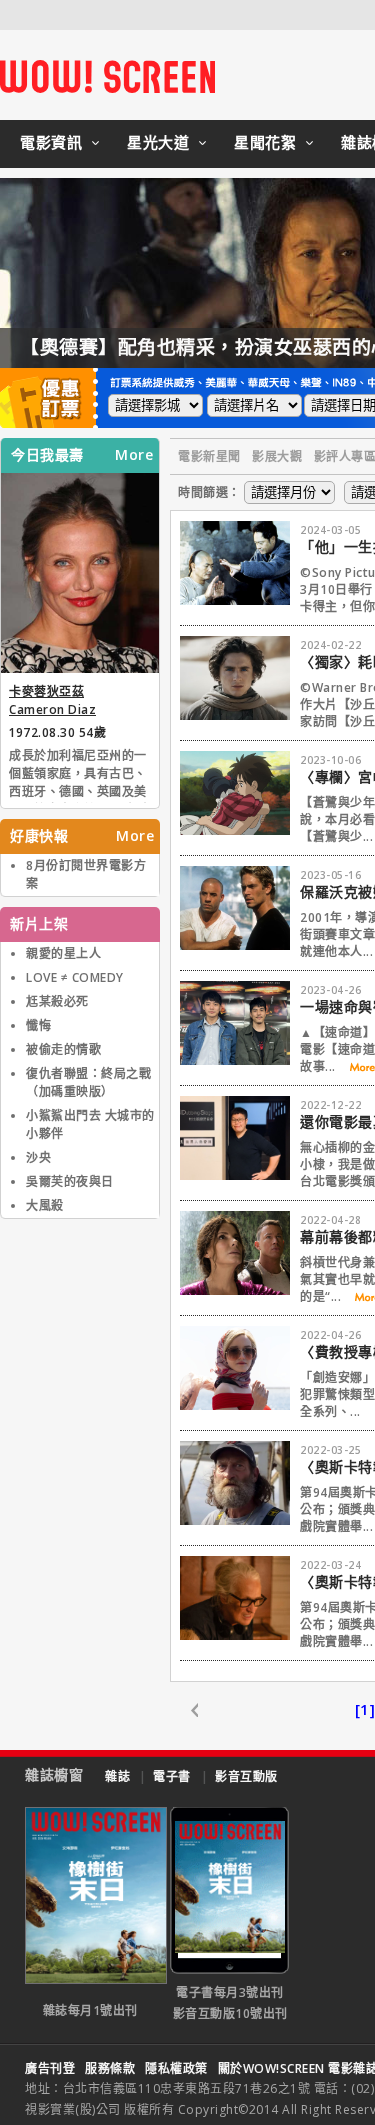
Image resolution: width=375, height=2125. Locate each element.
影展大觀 (277, 456)
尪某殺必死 (57, 1001)
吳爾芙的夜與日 (70, 1181)
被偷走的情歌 (63, 1049)
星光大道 (158, 142)
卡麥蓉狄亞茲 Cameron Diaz (52, 700)
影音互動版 (246, 1776)
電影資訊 (51, 142)
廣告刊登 (50, 2068)
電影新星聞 (209, 456)
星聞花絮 (265, 142)
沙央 (38, 1157)
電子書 (172, 1776)
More (134, 455)
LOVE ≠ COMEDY (75, 977)
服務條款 (110, 2068)
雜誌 (117, 1776)
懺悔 (38, 1025)
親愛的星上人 (63, 953)
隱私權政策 (176, 2068)
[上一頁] (205, 1711)
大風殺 (45, 1205)
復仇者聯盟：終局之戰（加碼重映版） (88, 1082)
